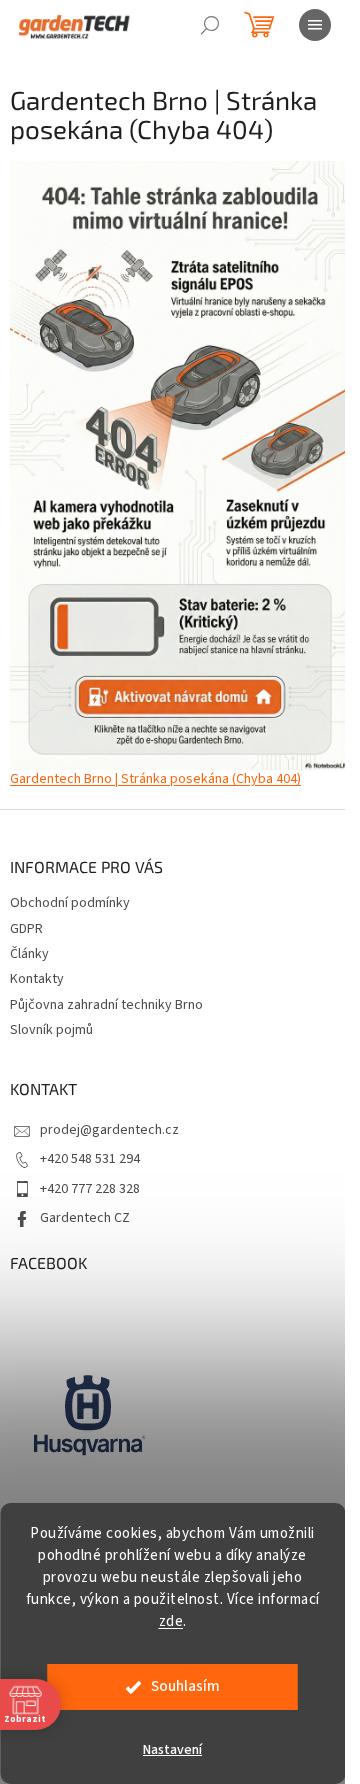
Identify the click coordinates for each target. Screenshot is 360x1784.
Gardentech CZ (85, 1218)
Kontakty (37, 979)
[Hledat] (210, 25)
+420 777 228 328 (90, 1189)
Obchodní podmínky (70, 903)
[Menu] (315, 25)
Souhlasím (185, 1686)
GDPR (26, 929)
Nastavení (172, 1750)
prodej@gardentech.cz (109, 1130)
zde (171, 1621)
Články (29, 954)
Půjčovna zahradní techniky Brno (106, 1005)
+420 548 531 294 (90, 1159)
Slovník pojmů (51, 1030)
